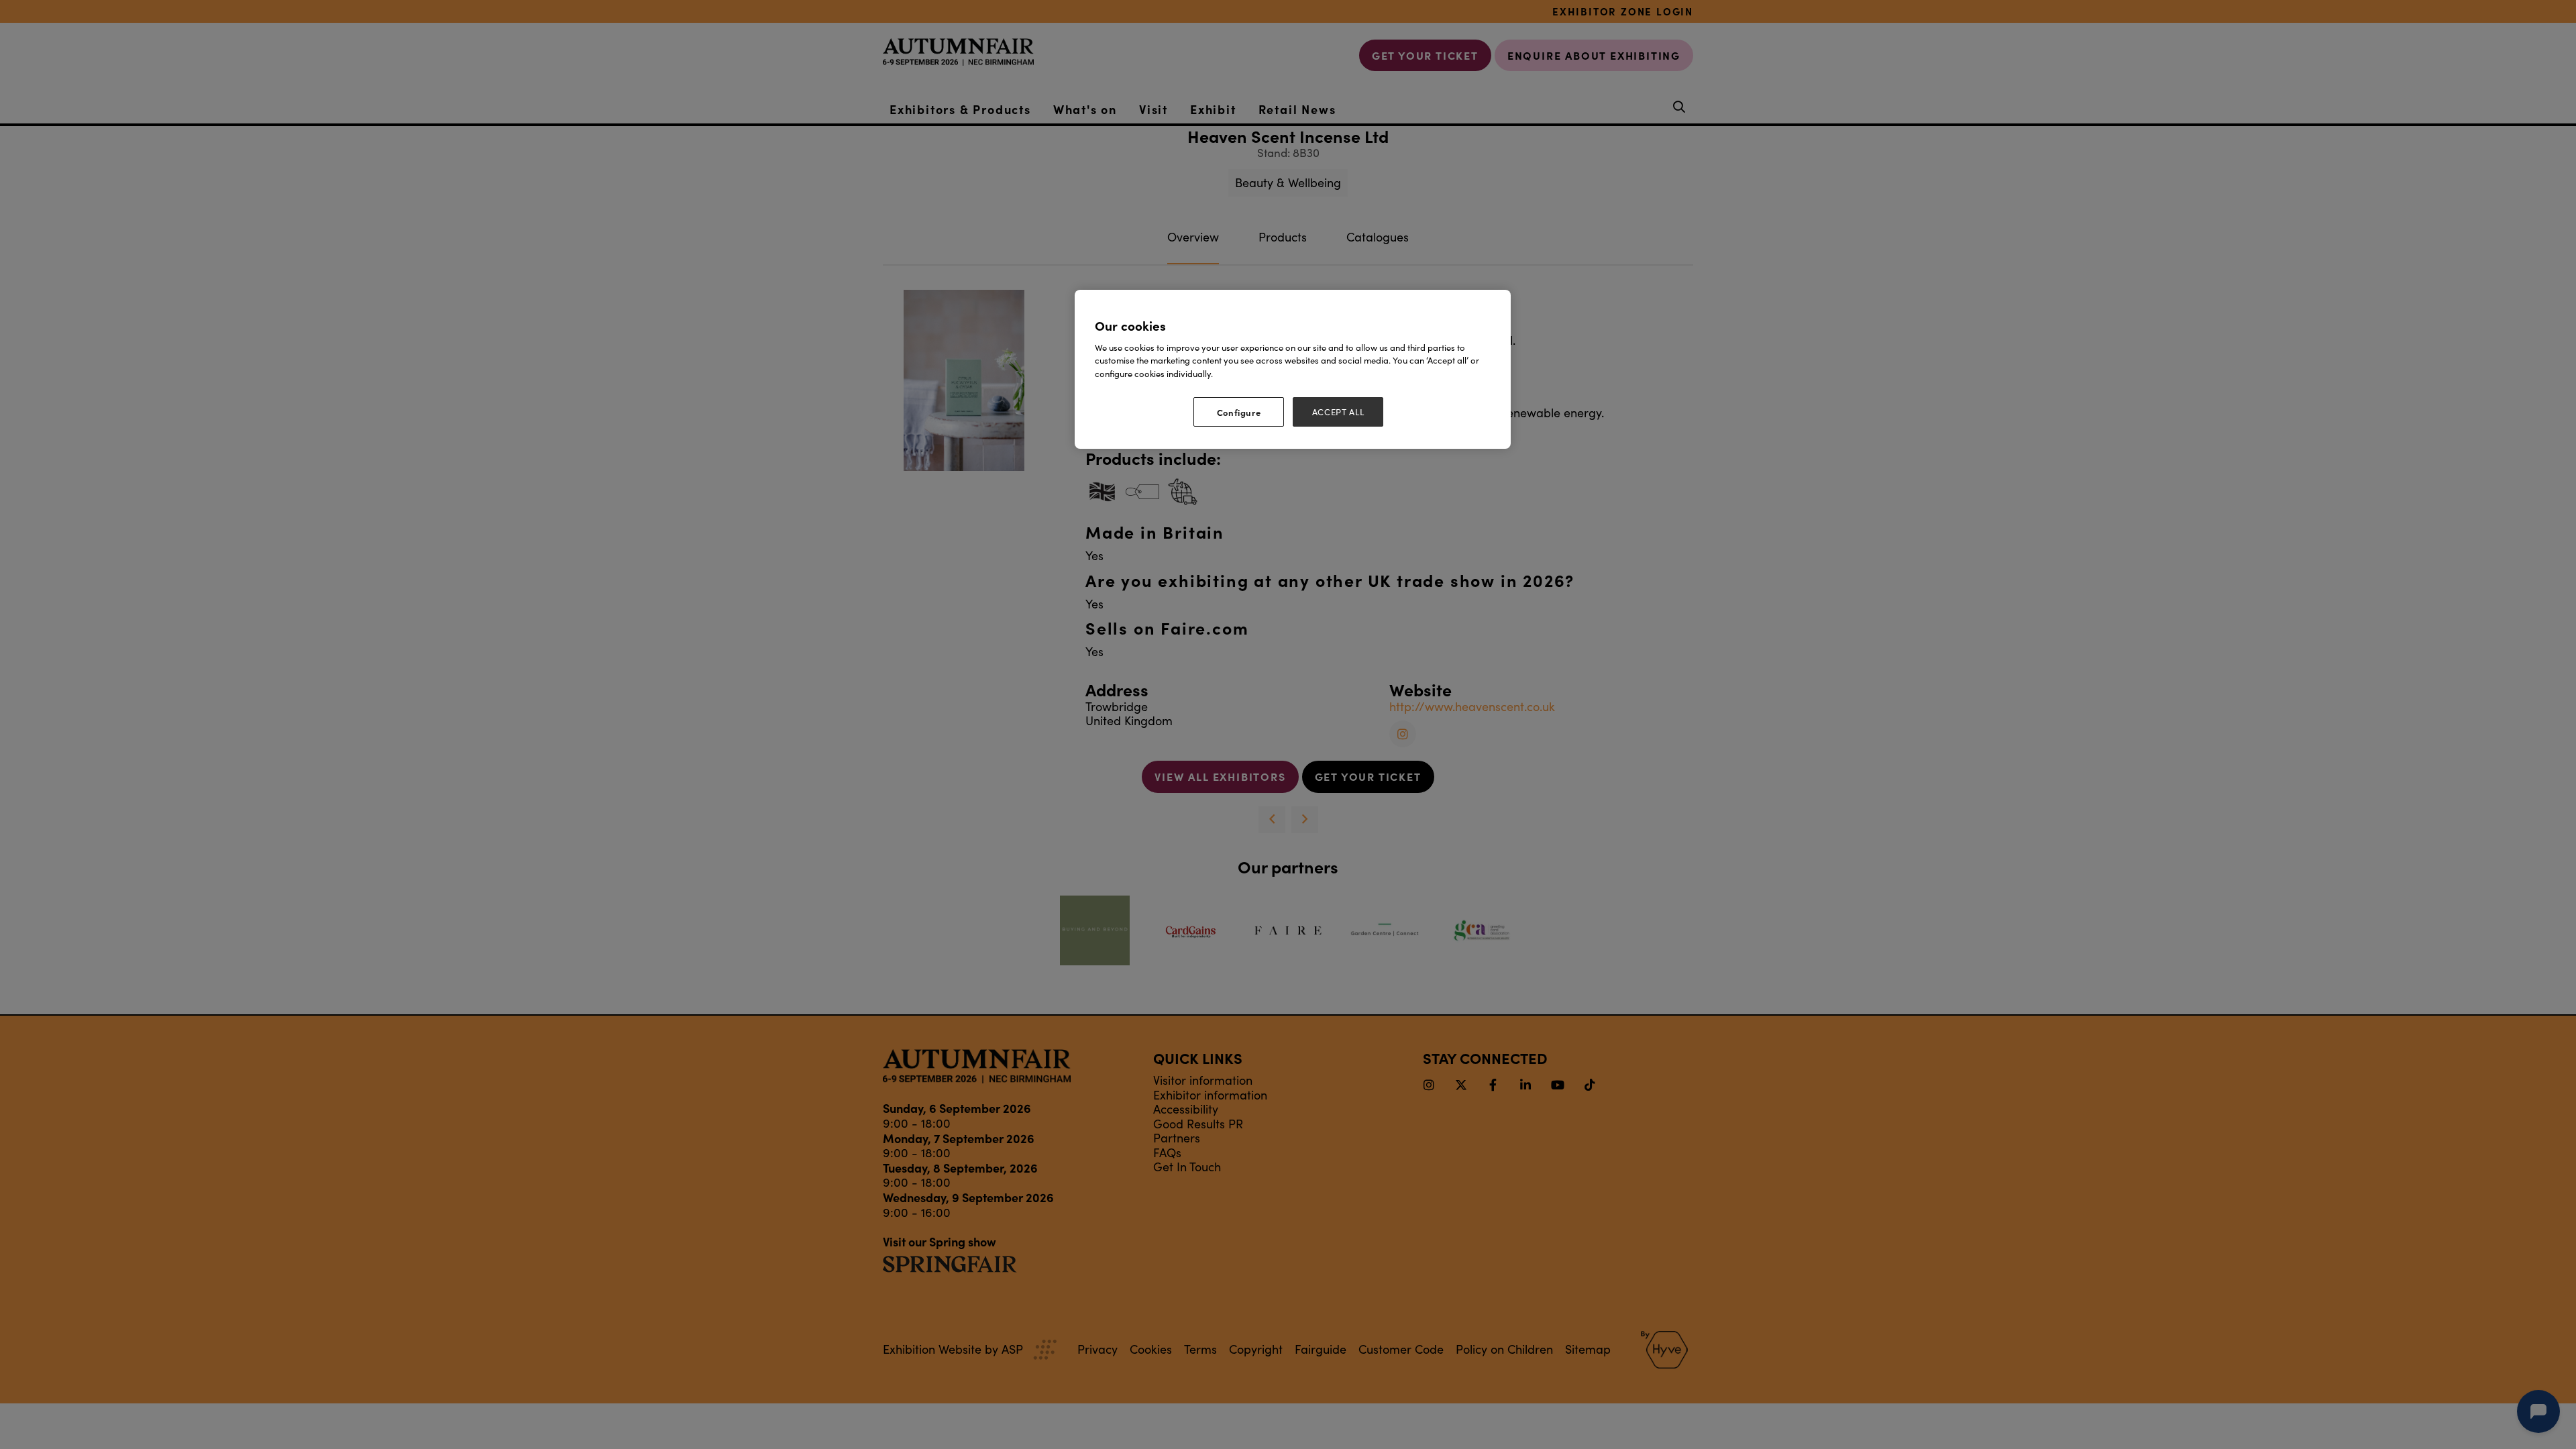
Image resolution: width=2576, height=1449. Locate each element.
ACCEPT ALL (1338, 412)
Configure (1239, 412)
